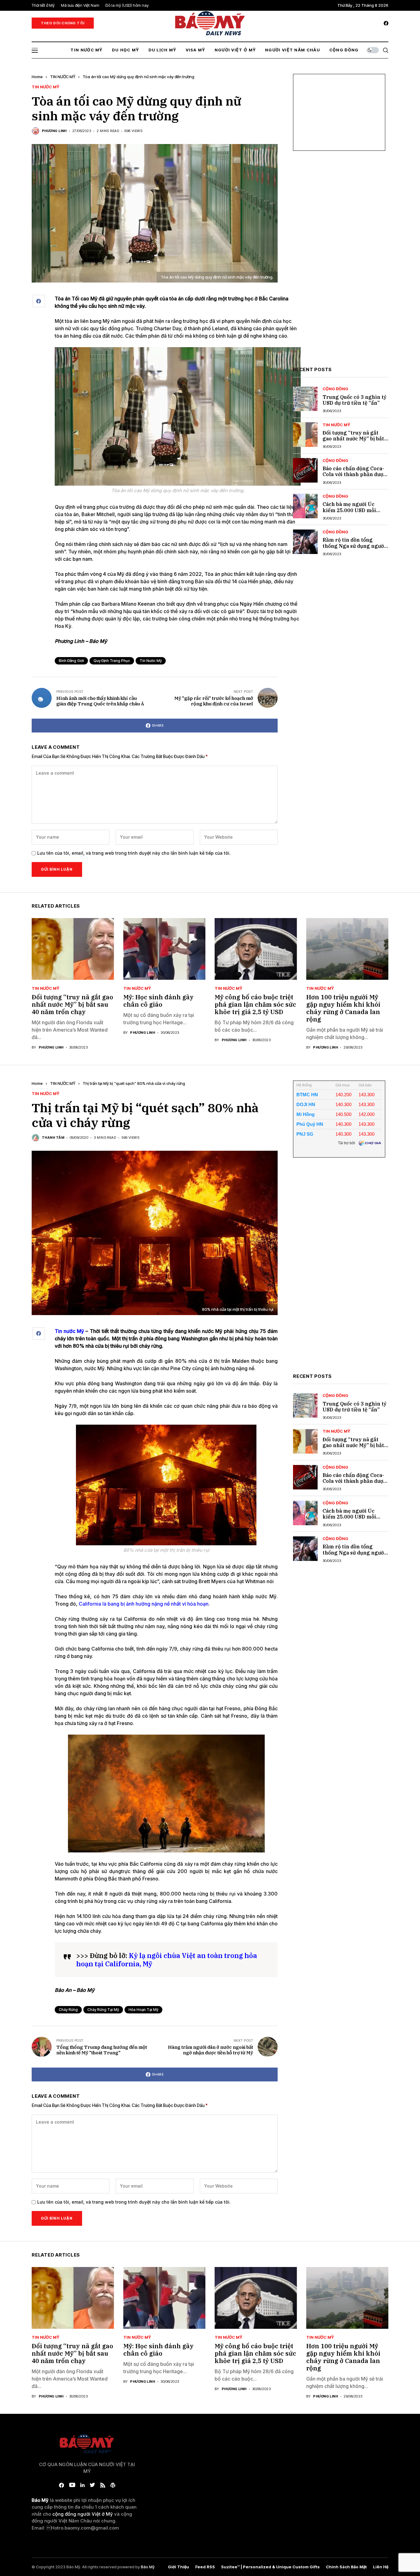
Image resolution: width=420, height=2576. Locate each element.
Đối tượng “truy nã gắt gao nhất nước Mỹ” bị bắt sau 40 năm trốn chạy (353, 439)
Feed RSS (205, 2567)
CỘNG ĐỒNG (335, 389)
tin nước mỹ (151, 661)
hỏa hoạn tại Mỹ (143, 2010)
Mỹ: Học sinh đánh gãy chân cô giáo (158, 1001)
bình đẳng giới (71, 661)
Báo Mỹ (148, 2567)
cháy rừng (68, 2010)
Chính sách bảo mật (346, 2567)
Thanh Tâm (53, 1138)
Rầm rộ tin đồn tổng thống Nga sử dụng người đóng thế (354, 546)
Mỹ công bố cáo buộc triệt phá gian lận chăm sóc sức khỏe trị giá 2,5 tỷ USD (255, 1004)
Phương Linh (54, 131)
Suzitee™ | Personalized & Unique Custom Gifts (270, 2567)
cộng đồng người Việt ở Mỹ (83, 2514)
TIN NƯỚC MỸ (63, 77)
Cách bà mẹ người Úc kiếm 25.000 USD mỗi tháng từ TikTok (349, 510)
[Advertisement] (339, 263)
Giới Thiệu (178, 2567)
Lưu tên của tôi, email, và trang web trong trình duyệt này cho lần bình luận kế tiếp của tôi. (134, 853)
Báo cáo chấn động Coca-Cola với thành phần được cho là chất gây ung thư (354, 474)
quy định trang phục (112, 661)
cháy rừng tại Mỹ (103, 2010)
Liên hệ (381, 2567)
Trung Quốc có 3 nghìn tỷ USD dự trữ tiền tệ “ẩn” (355, 400)
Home (37, 77)
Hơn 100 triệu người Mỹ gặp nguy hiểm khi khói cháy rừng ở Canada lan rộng (343, 1008)
